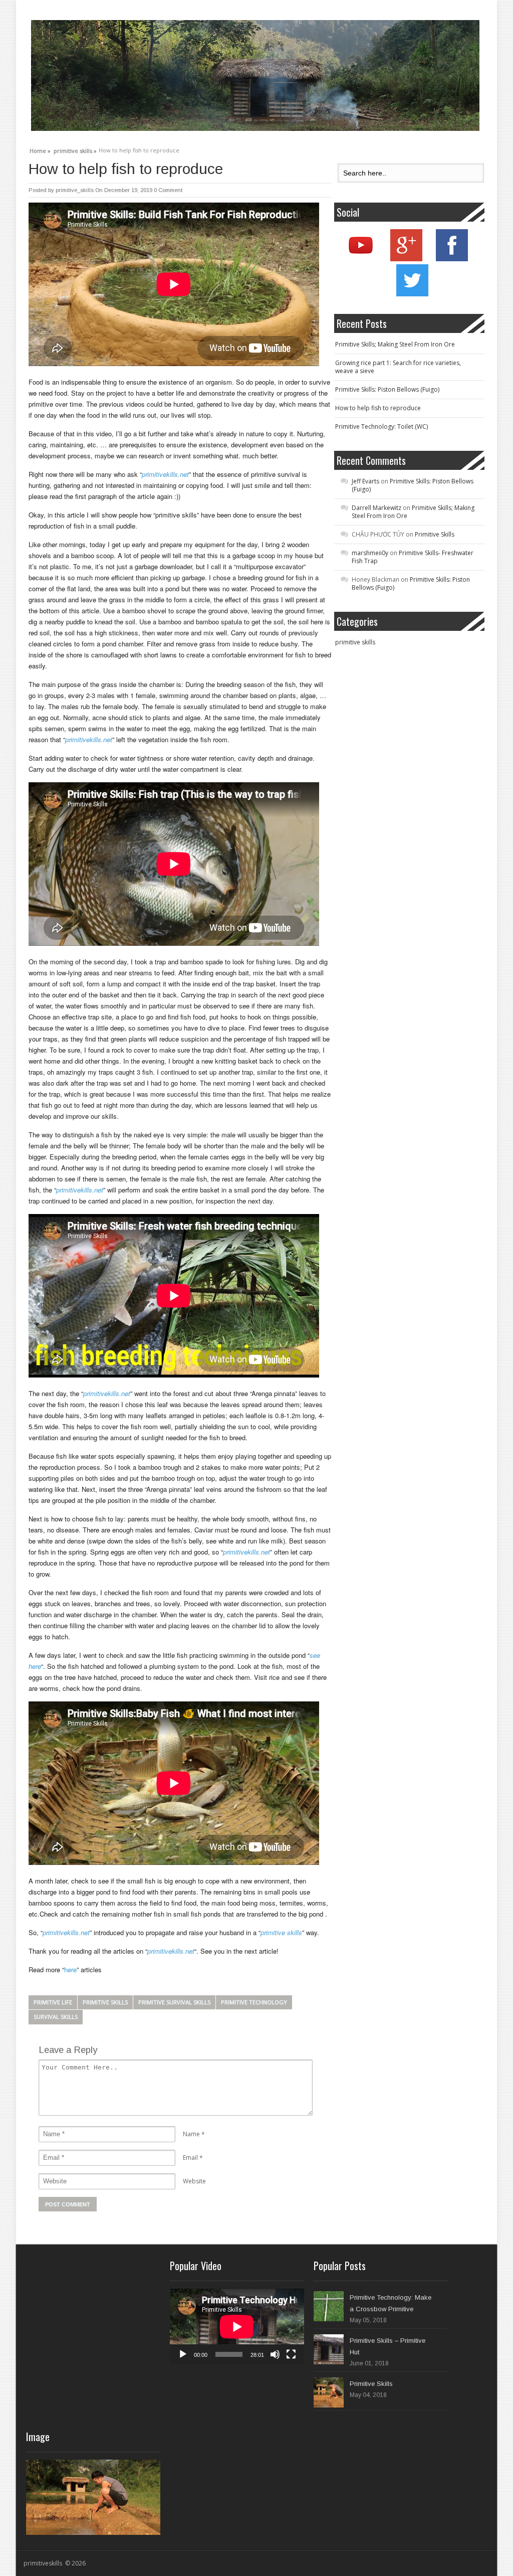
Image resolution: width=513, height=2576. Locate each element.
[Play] (183, 2354)
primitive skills (105, 2002)
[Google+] (406, 259)
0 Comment (168, 190)
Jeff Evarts (365, 481)
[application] (237, 2327)
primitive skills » (75, 149)
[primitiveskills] (255, 75)
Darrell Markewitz (376, 508)
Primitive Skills (435, 534)
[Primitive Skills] (329, 2392)
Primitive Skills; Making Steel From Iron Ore (395, 344)
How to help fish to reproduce (378, 408)
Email (190, 2158)
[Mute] (275, 2354)
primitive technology (254, 2002)
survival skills (56, 2017)
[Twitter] (412, 294)
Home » (40, 149)
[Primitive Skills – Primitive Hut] (329, 2349)
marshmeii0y (370, 553)
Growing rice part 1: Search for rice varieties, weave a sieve (398, 367)
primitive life (53, 2002)
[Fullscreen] (291, 2354)
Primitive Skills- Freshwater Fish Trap (413, 557)
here (70, 1969)
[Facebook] (452, 259)
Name (191, 2134)
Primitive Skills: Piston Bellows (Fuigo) (387, 389)
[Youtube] (361, 259)
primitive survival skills (174, 2002)
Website (194, 2181)
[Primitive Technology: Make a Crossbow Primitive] (329, 2306)
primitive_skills (75, 190)
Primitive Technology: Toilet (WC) (381, 426)
